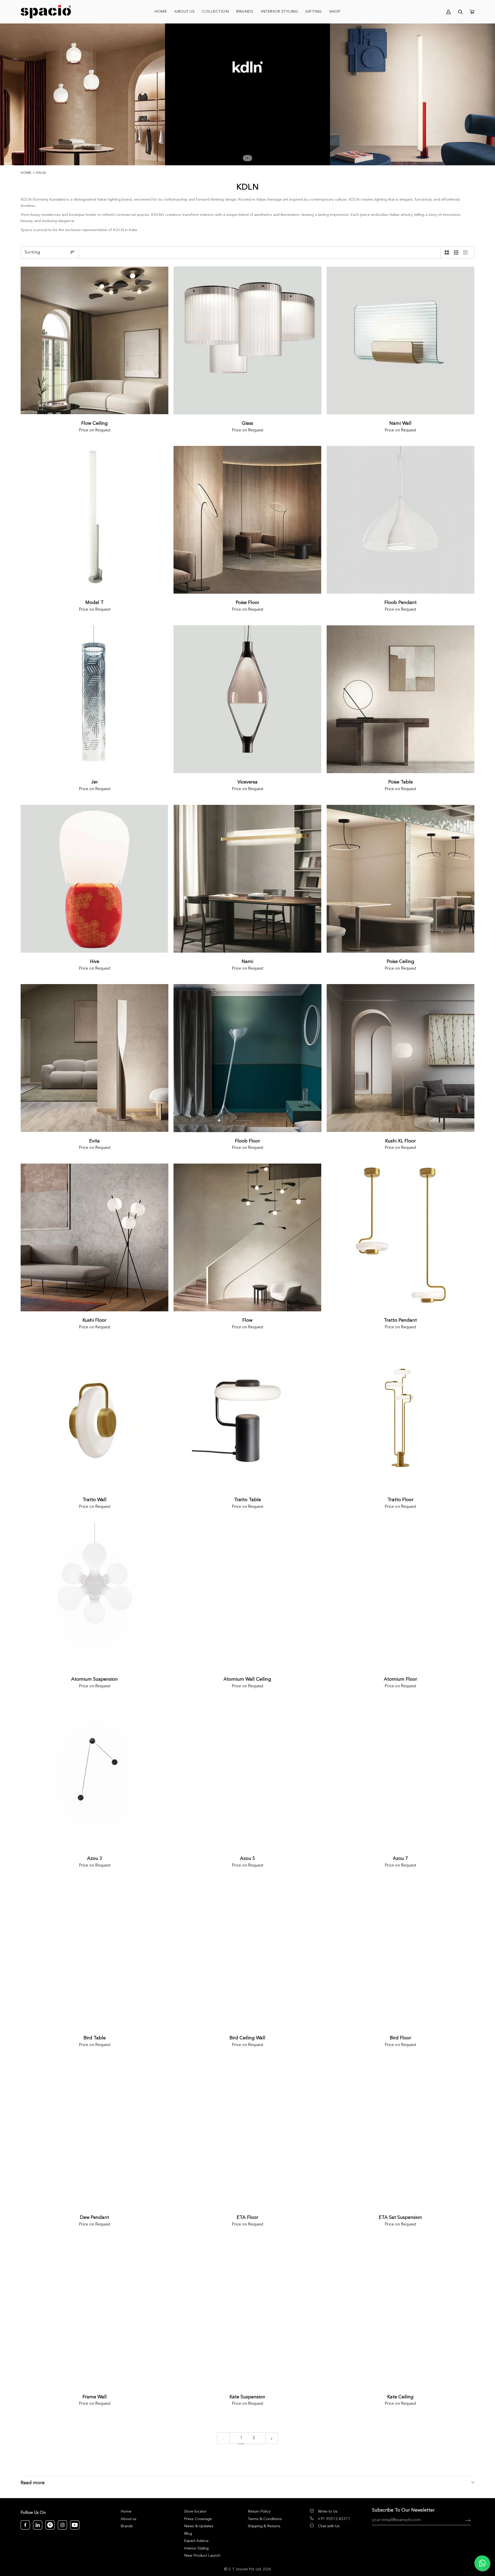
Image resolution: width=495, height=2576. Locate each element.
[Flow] (247, 1237)
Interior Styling (196, 2549)
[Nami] (247, 879)
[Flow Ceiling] (94, 340)
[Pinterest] (50, 2525)
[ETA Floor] (247, 2135)
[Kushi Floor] (94, 1237)
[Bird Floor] (401, 1955)
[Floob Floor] (247, 1058)
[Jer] (94, 699)
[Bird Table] (94, 1955)
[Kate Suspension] (247, 2314)
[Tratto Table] (247, 1417)
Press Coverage (198, 2519)
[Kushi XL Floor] (401, 1058)
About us (129, 2519)
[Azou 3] (94, 1776)
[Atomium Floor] (401, 1596)
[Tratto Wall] (94, 1417)
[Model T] (94, 520)
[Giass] (247, 340)
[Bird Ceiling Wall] (247, 1955)
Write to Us (328, 2512)
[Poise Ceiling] (401, 879)
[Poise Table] (401, 699)
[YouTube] (75, 2525)
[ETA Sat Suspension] (401, 2135)
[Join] (464, 2520)
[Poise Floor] (247, 520)
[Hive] (94, 879)
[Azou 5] (247, 1776)
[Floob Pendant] (401, 520)
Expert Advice (196, 2541)
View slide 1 (247, 158)
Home (26, 173)
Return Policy (259, 2512)
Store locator (195, 2512)
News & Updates (199, 2526)
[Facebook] (25, 2525)
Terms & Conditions (265, 2519)
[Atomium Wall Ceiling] (247, 1596)
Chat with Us (329, 2526)
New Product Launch (202, 2556)
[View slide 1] (247, 94)
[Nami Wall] (401, 340)
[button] (216, 12)
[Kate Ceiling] (401, 2314)
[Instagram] (62, 2525)
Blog (188, 2534)
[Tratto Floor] (401, 1417)
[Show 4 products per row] (465, 252)
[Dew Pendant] (94, 2135)
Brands (127, 2526)
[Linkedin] (38, 2525)
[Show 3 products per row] (456, 252)
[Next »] (272, 2438)
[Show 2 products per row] (447, 252)
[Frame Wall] (94, 2314)
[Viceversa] (247, 699)
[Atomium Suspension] (94, 1596)
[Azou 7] (401, 1776)
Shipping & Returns (264, 2526)
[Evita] (94, 1058)
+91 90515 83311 (334, 2519)
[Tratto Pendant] (401, 1237)
